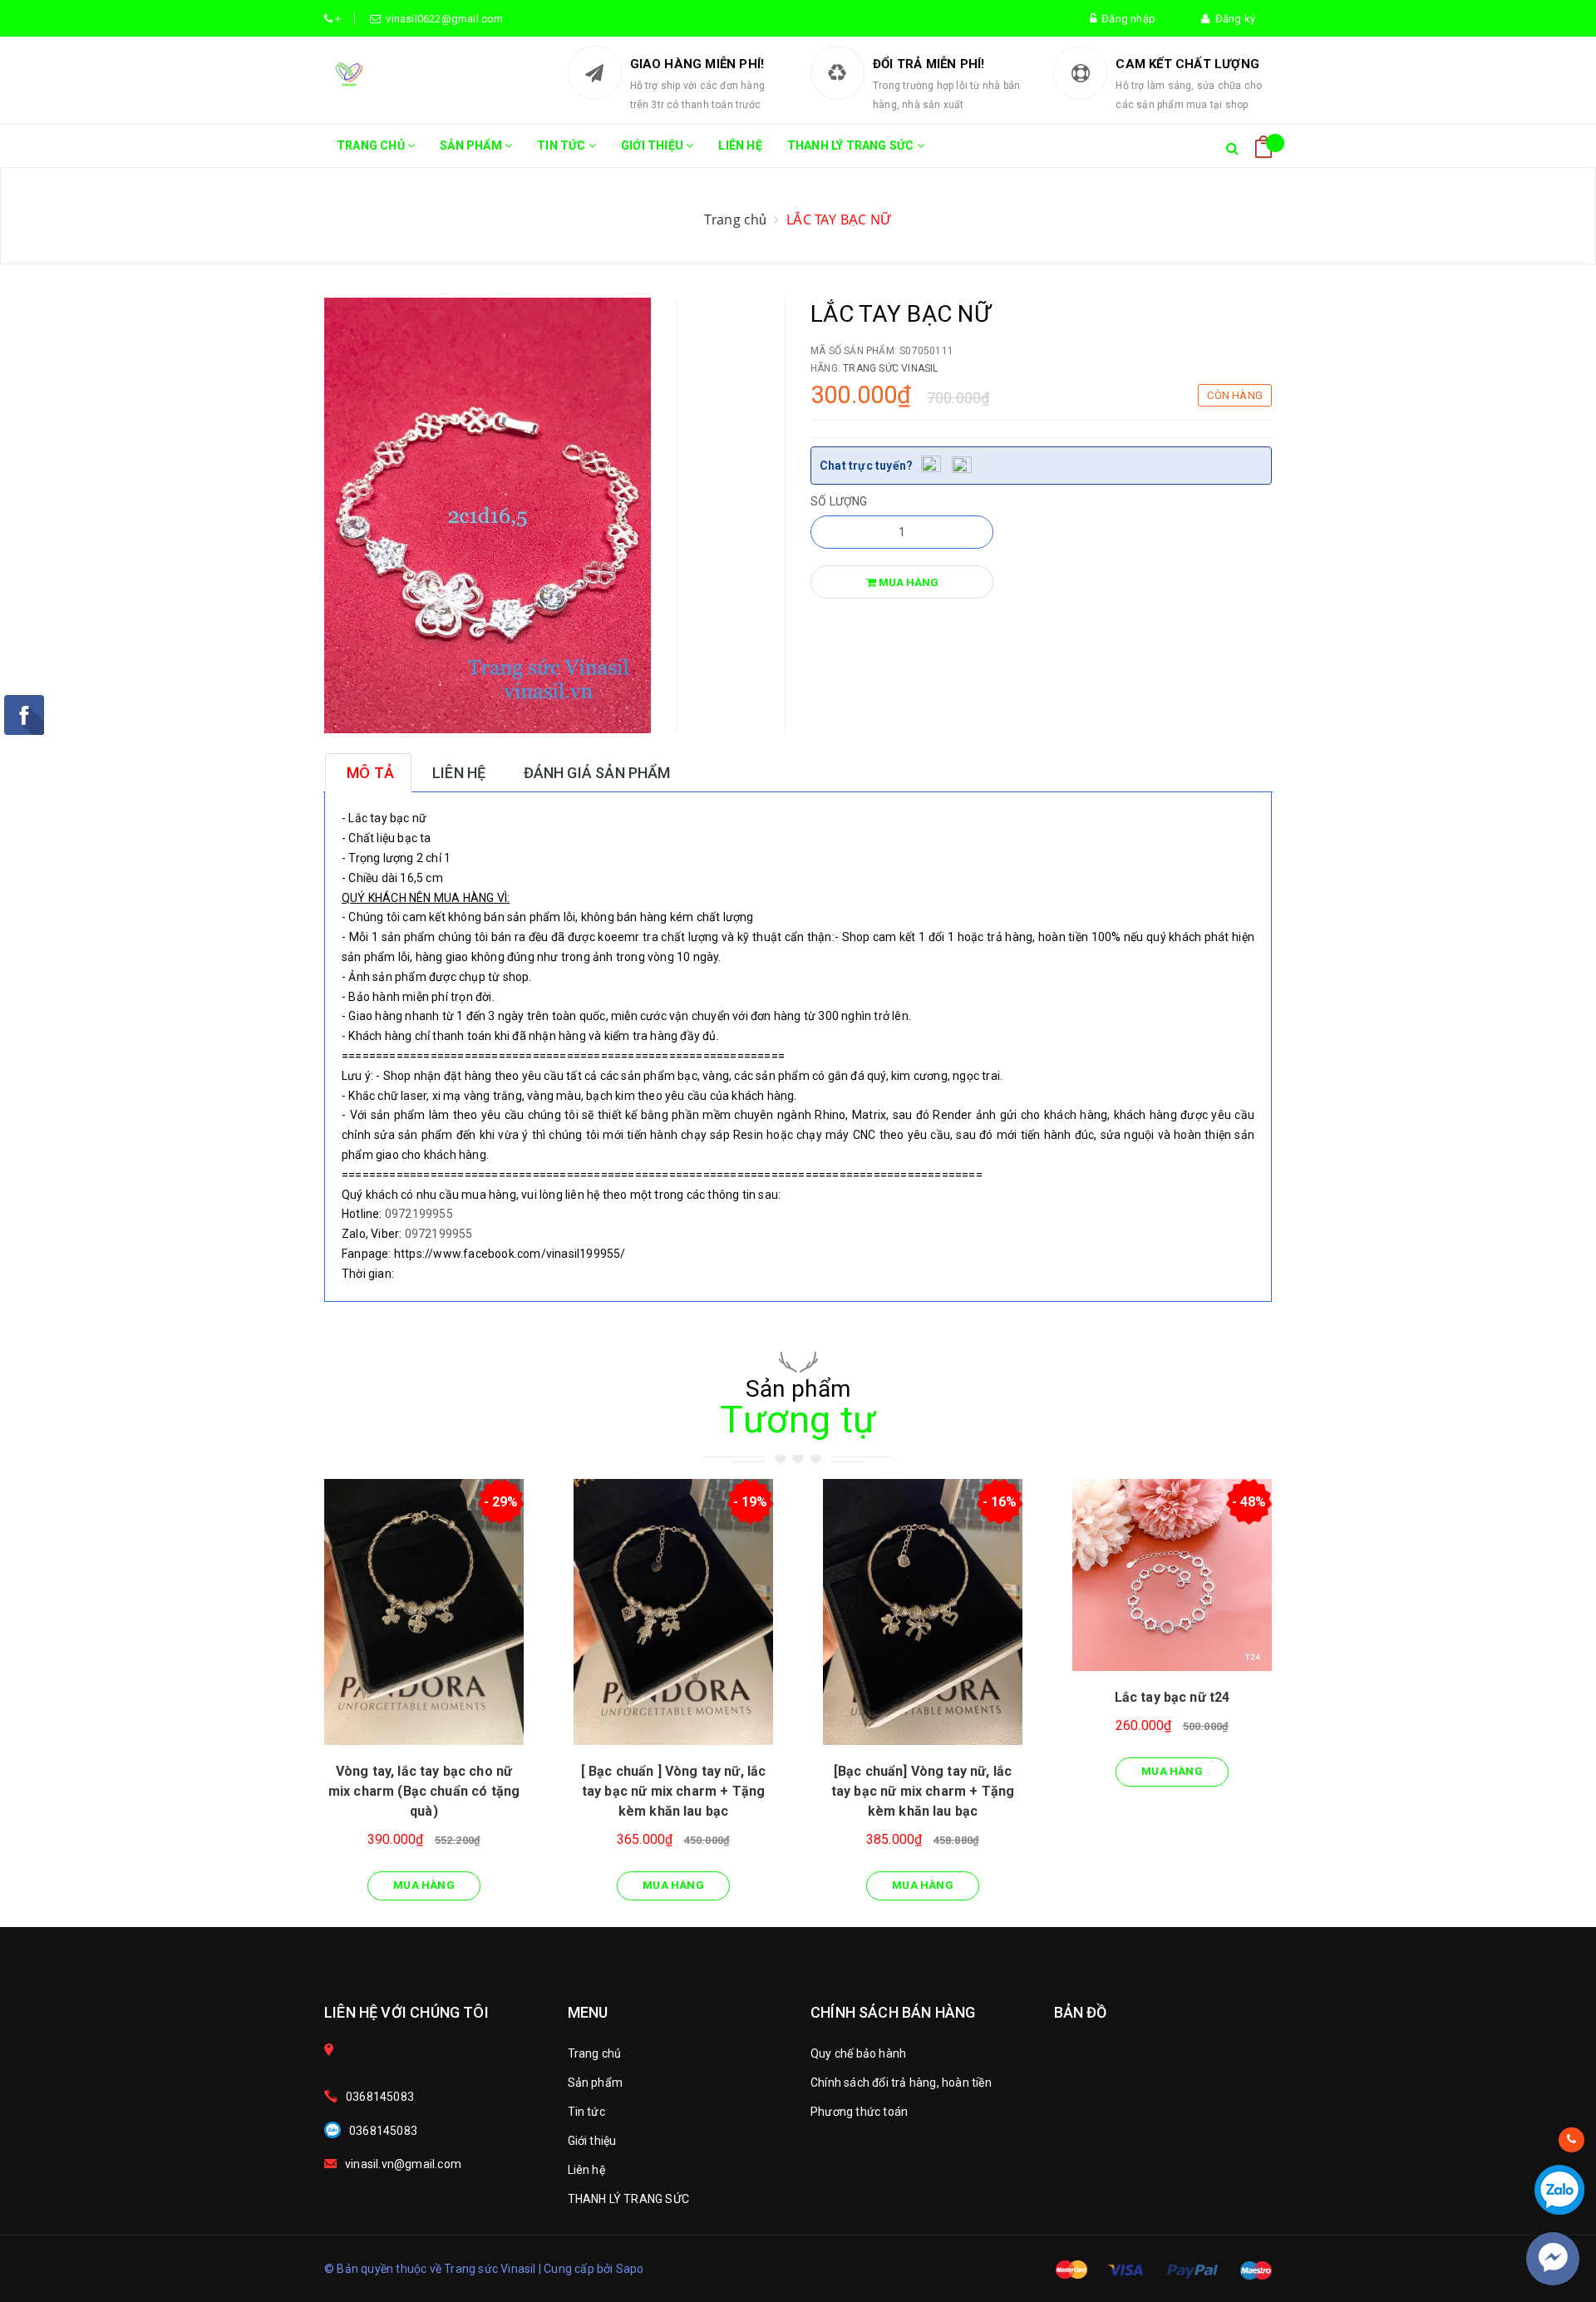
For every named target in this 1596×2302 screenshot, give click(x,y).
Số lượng (839, 501)
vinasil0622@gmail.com (442, 19)
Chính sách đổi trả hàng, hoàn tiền (901, 2083)
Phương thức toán (859, 2112)
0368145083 (380, 2097)
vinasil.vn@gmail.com (403, 2164)
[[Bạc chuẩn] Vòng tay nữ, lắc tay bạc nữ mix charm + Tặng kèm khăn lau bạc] (923, 1612)
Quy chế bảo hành (858, 2053)
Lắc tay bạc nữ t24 (1172, 1697)
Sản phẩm (472, 145)
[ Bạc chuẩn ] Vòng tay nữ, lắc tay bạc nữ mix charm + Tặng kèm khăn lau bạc (674, 1791)
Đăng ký (1232, 19)
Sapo (630, 2269)
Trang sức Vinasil (890, 368)
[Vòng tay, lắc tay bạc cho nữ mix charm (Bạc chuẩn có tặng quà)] (424, 1612)
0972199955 (419, 1214)
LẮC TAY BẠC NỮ (839, 219)
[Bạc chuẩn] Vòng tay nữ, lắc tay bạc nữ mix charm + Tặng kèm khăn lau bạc (923, 1791)
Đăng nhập (1126, 19)
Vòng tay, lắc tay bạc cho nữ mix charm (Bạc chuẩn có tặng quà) (424, 1791)
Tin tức (563, 145)
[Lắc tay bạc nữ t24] (1172, 1575)
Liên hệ (740, 145)
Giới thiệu (653, 145)
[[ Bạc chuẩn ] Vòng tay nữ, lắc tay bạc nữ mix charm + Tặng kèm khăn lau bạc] (673, 1612)
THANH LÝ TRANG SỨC (852, 145)
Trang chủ (372, 145)
